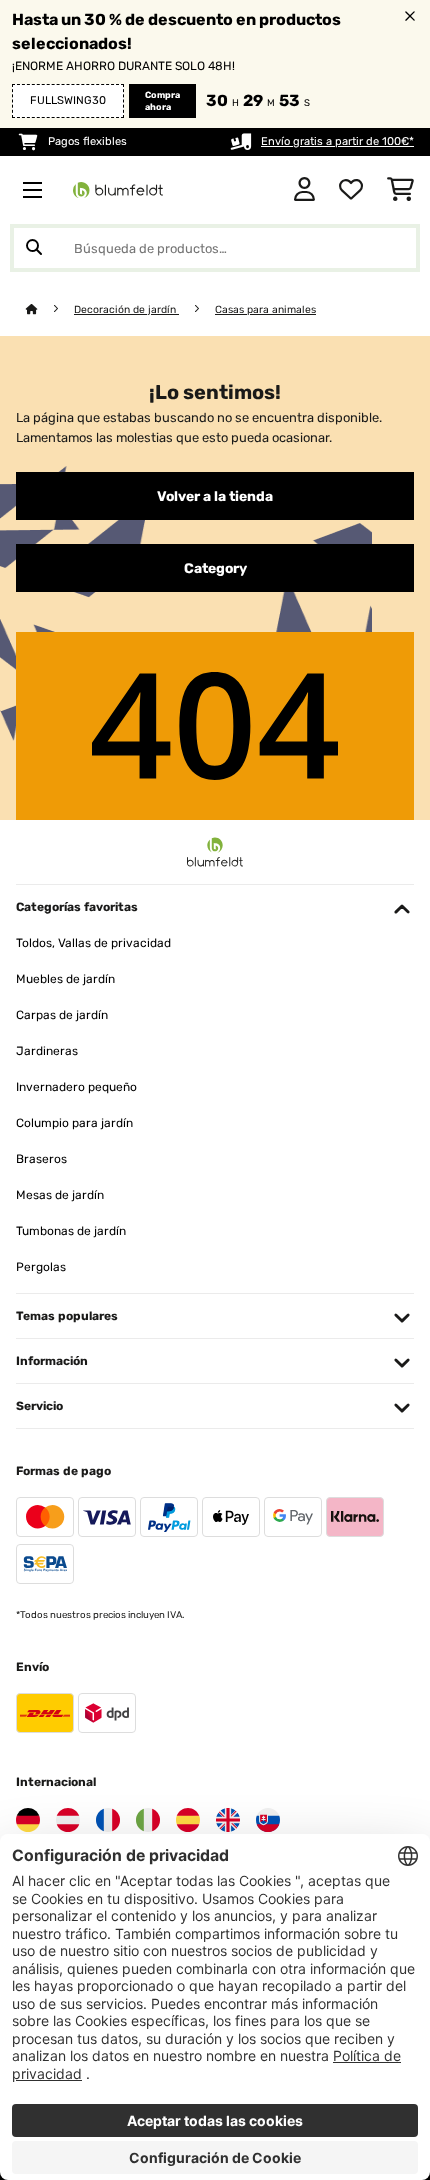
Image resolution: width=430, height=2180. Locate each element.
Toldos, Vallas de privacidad (93, 943)
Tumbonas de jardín (71, 1231)
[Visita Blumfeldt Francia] (108, 1820)
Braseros (41, 1159)
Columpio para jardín (74, 1123)
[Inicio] (50, 309)
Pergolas (41, 1267)
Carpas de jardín (62, 1015)
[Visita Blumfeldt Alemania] (28, 1820)
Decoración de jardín (126, 309)
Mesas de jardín (60, 1195)
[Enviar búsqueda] (34, 248)
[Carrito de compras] (400, 190)
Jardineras (47, 1051)
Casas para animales (265, 309)
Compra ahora (162, 101)
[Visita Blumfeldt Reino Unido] (228, 1820)
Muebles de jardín (65, 979)
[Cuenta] (304, 190)
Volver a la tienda (215, 496)
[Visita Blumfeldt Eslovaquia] (268, 1820)
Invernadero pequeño (76, 1087)
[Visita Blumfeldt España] (188, 1820)
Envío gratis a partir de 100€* (337, 141)
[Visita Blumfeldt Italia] (148, 1820)
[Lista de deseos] (351, 190)
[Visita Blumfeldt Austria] (68, 1820)
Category (215, 568)
